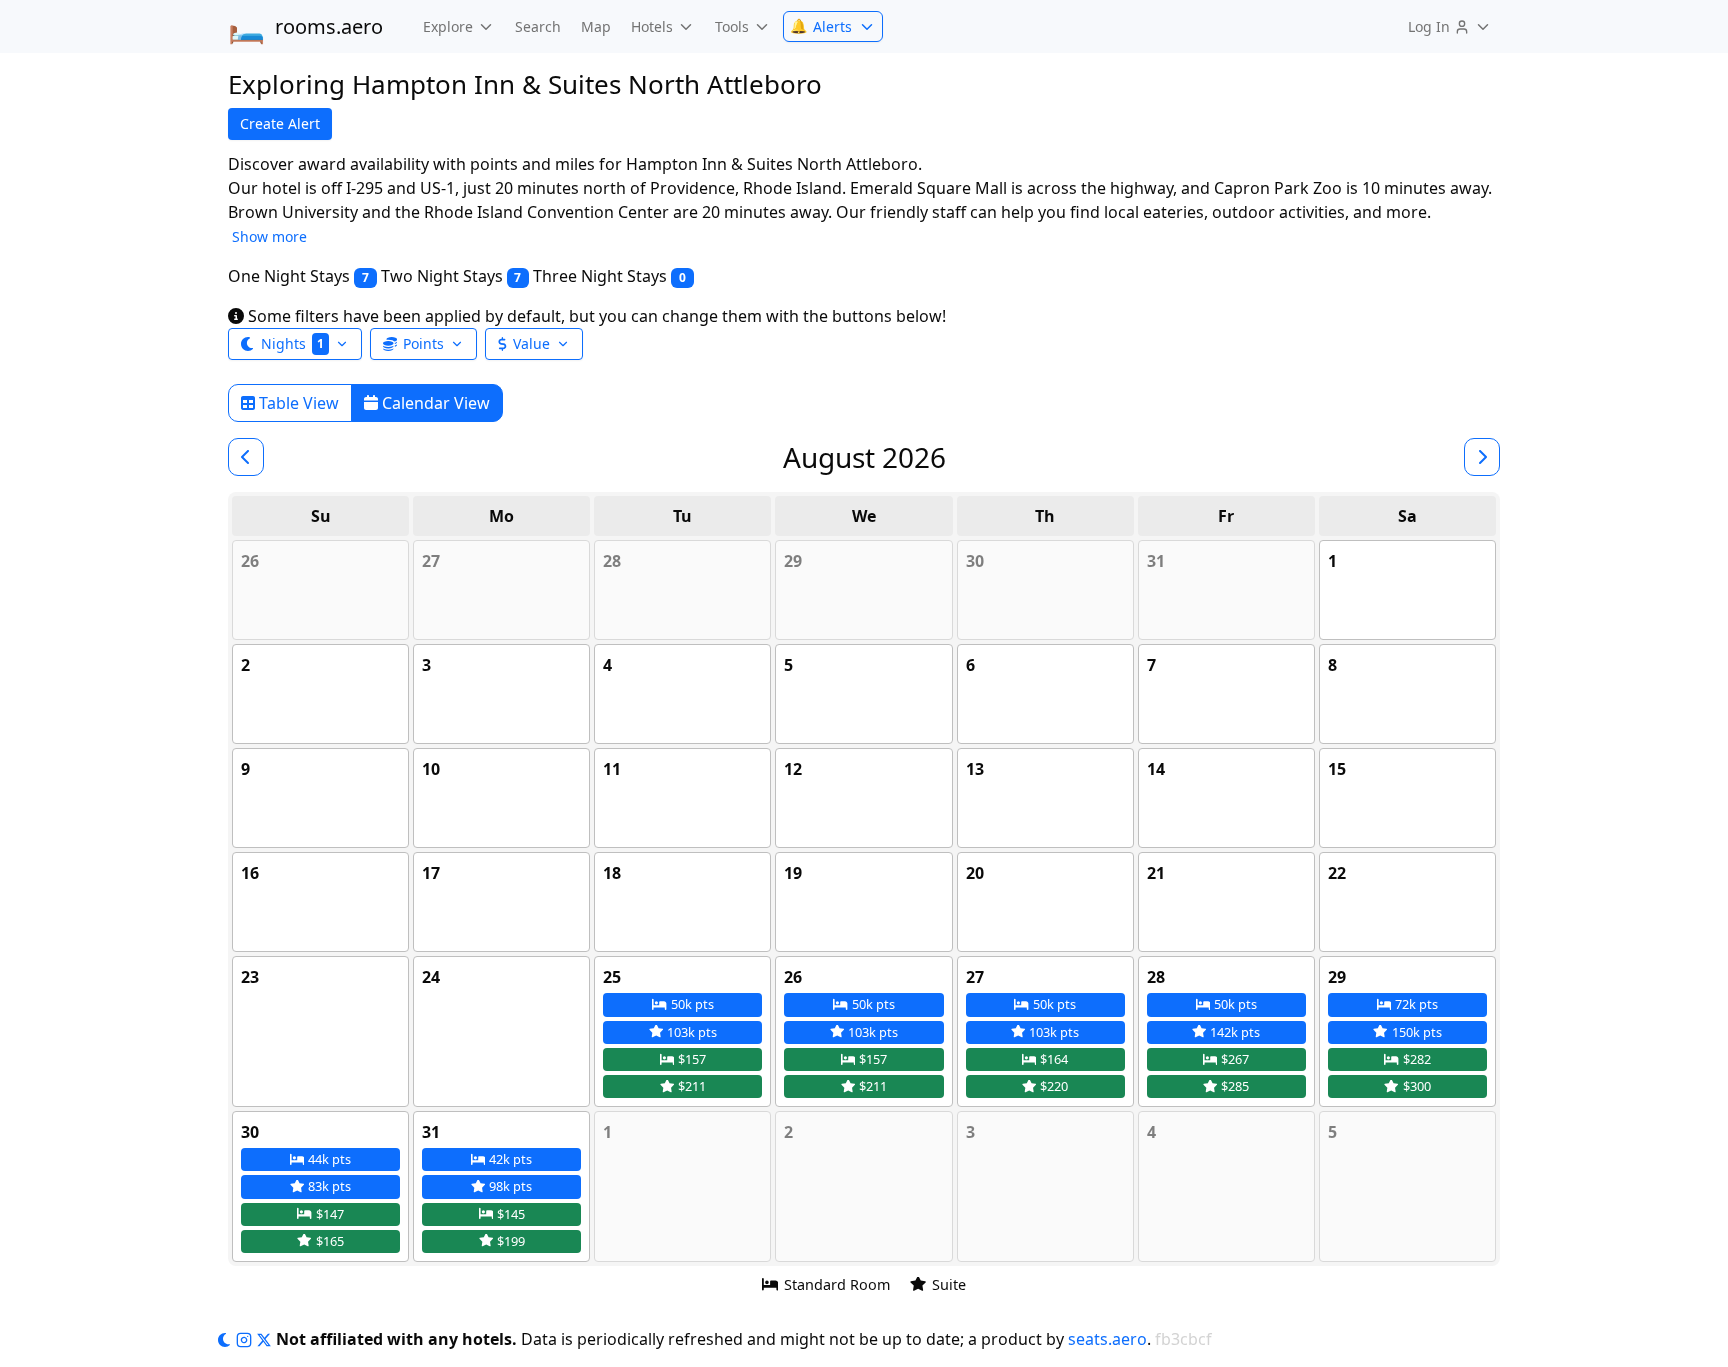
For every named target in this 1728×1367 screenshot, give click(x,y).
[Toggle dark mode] (226, 1339)
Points (423, 343)
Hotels (652, 26)
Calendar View (434, 403)
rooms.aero (305, 27)
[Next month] (1482, 457)
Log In (1429, 26)
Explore (448, 26)
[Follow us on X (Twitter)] (266, 1339)
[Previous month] (246, 457)
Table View (297, 403)
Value (531, 343)
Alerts (821, 26)
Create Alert (280, 123)
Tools (732, 26)
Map (596, 26)
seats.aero (1107, 1339)
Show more (269, 236)
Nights (292, 343)
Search (538, 26)
